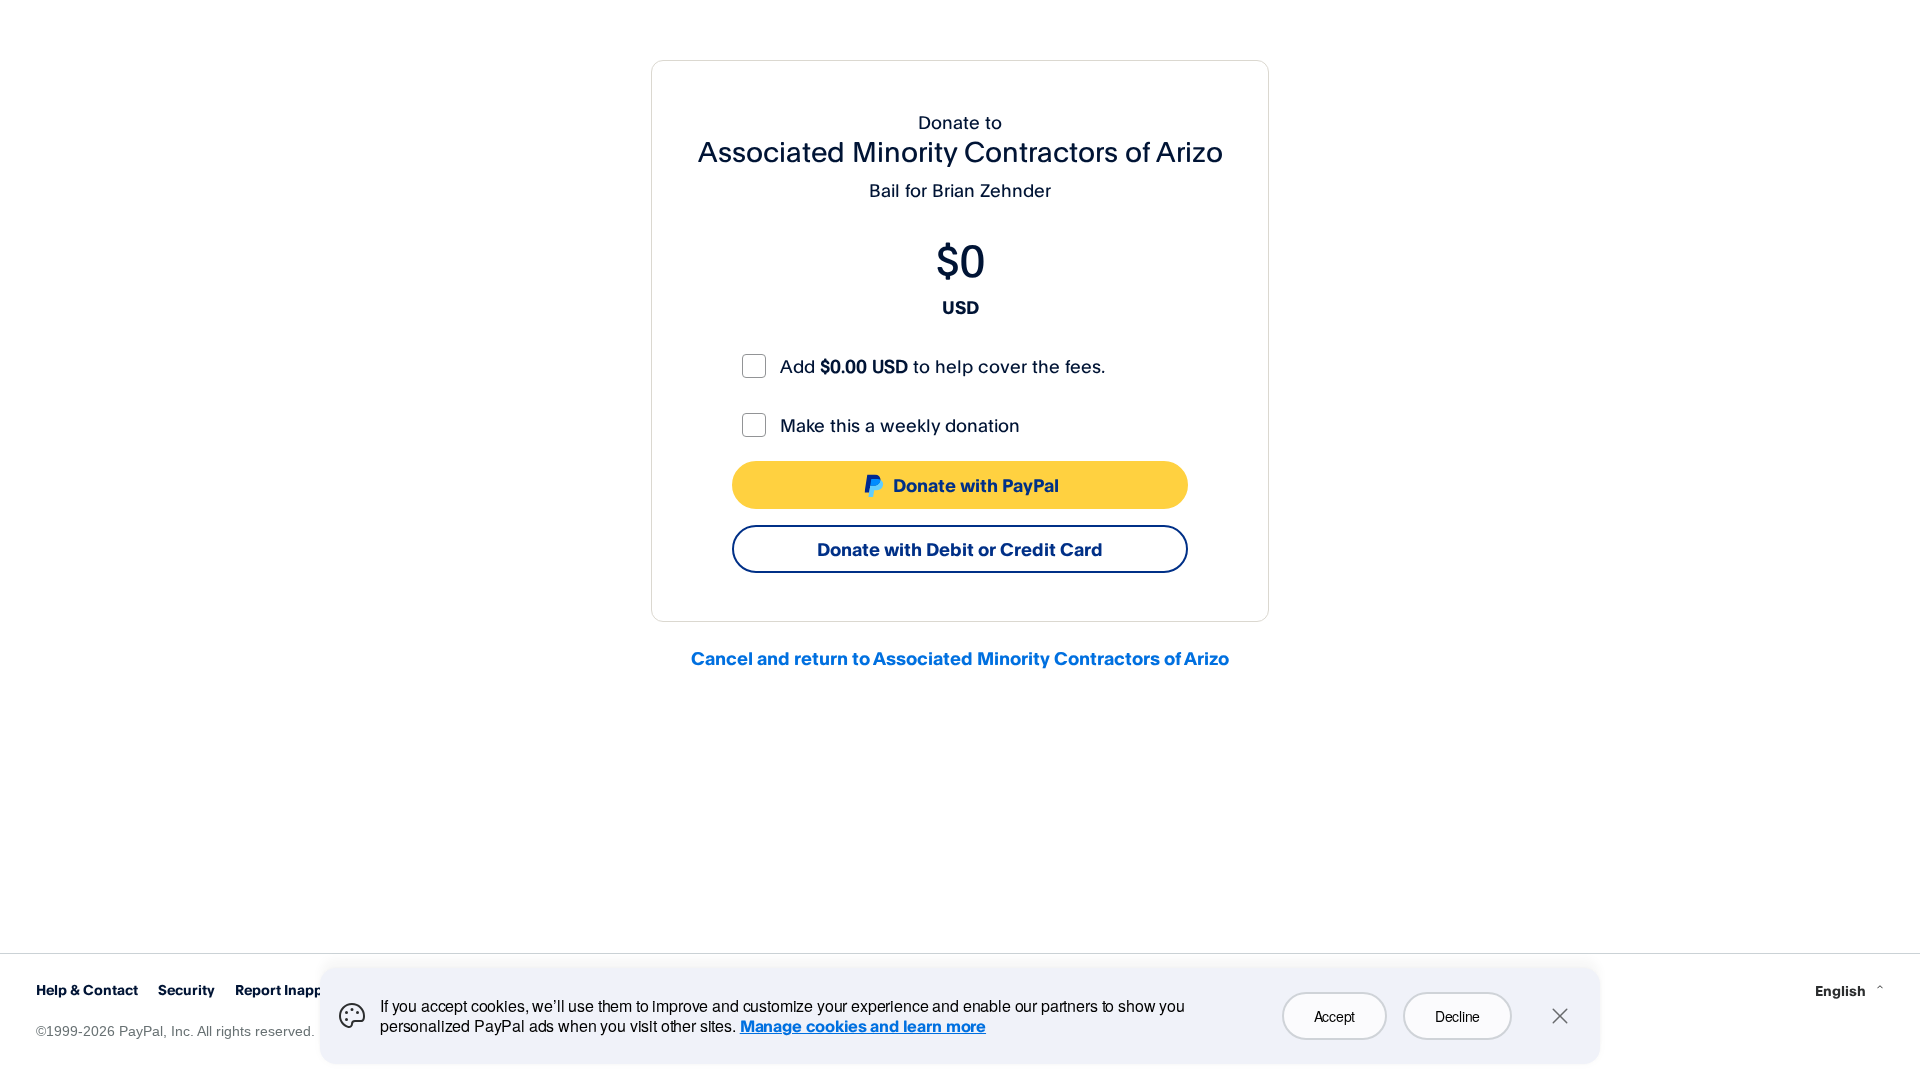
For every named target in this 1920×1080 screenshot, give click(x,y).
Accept (1334, 1016)
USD (960, 307)
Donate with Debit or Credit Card (960, 549)
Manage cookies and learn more (863, 1026)
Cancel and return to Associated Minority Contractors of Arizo (960, 658)
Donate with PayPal (976, 485)
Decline (1457, 1016)
